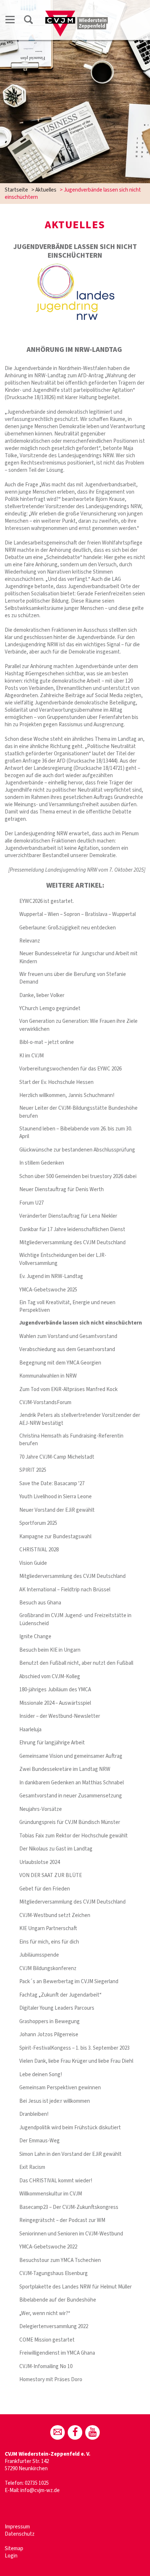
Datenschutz (20, 2534)
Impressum (17, 2527)
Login (11, 2556)
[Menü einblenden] (10, 21)
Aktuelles (46, 190)
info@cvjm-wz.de (40, 2490)
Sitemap (14, 2549)
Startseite (16, 190)
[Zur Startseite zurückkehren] (77, 13)
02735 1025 (37, 2483)
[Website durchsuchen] (28, 21)
